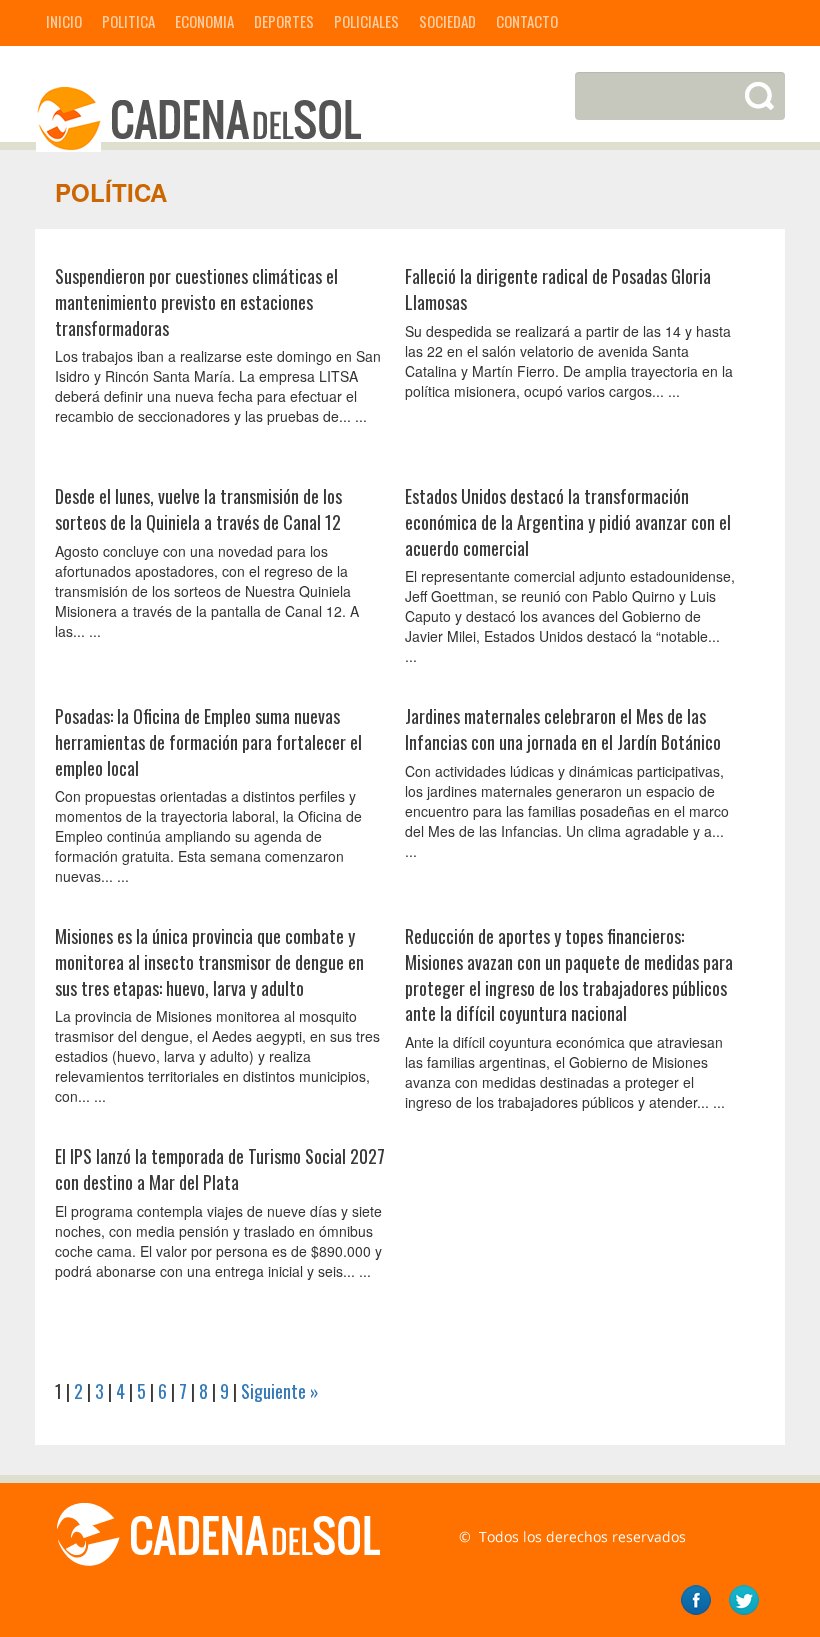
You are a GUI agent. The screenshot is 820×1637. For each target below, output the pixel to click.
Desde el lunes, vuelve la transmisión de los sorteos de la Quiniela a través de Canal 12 (198, 509)
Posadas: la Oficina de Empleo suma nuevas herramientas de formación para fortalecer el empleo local (208, 741)
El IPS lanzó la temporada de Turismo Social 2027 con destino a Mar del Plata (220, 1169)
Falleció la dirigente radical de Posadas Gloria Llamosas (558, 289)
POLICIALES (366, 21)
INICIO (64, 21)
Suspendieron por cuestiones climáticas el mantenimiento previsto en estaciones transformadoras (196, 301)
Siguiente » (280, 1391)
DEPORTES (284, 21)
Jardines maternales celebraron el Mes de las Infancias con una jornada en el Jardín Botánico (563, 729)
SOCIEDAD (447, 21)
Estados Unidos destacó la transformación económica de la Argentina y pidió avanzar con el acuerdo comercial (568, 521)
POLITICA (128, 21)
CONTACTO (527, 21)
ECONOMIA (204, 21)
